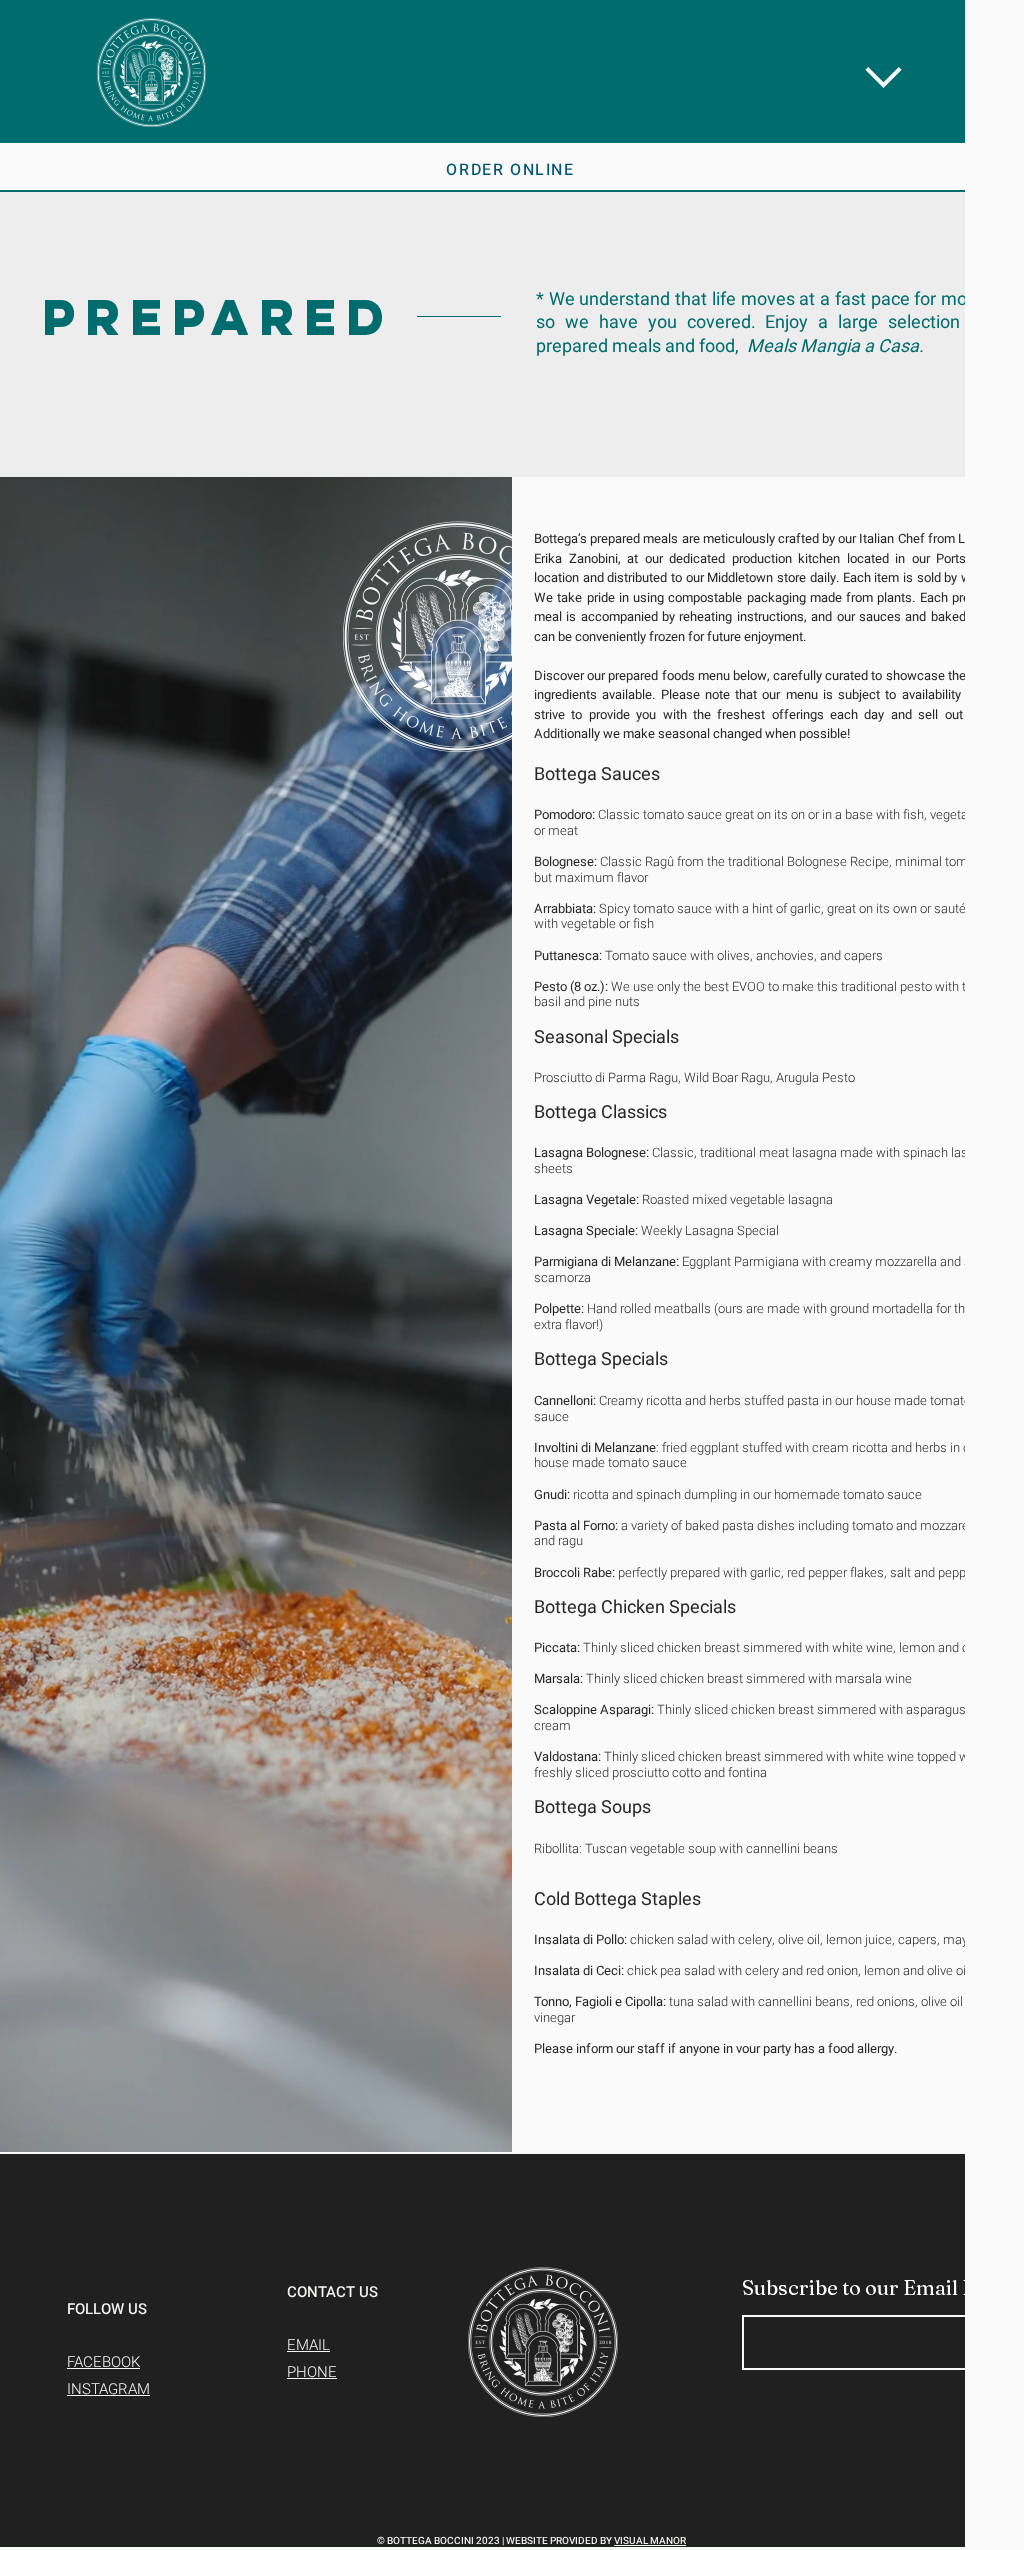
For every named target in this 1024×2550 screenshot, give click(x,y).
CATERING (633, 218)
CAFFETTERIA (666, 431)
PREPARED (634, 289)
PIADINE (613, 147)
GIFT (582, 502)
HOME (592, 76)
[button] (932, 56)
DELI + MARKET (679, 360)
